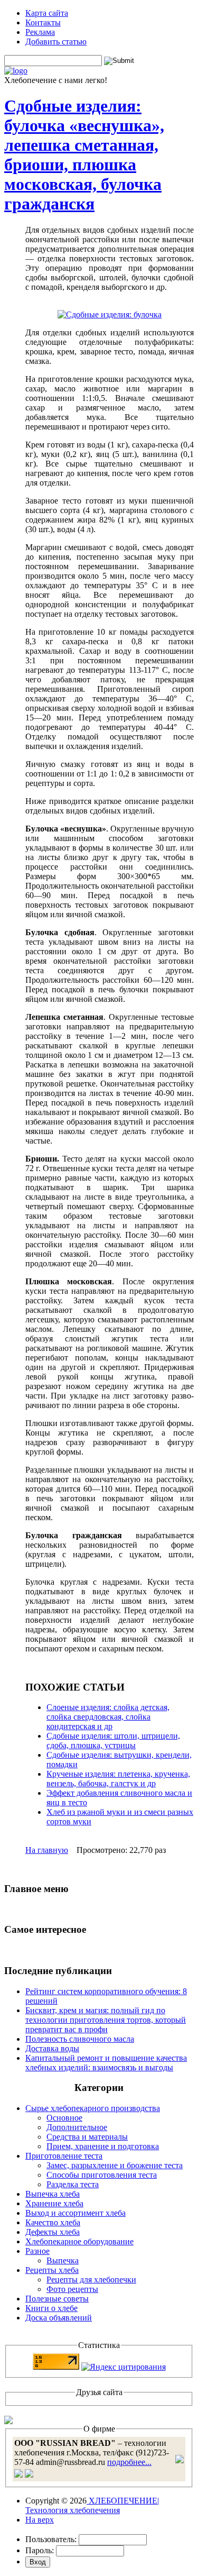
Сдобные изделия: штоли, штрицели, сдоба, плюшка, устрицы (113, 1741)
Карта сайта (47, 13)
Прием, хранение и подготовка (103, 2146)
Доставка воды (52, 2048)
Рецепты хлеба (52, 2270)
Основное (64, 2118)
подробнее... (129, 2462)
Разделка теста (73, 2184)
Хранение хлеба (54, 2203)
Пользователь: (51, 2539)
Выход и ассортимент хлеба (76, 2213)
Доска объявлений (59, 2318)
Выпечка (63, 2260)
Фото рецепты (72, 2289)
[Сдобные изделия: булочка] (110, 314)
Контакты (43, 22)
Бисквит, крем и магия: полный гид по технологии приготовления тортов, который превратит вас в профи (106, 2020)
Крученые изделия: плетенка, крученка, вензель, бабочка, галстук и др (118, 1779)
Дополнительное (77, 2127)
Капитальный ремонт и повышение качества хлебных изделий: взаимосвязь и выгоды (106, 2063)
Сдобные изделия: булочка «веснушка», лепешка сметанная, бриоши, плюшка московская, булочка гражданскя (84, 155)
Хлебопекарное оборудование (79, 2241)
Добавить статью (56, 42)
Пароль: (40, 2550)
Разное (37, 2251)
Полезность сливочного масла (80, 2039)
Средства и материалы (87, 2137)
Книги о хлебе (51, 2308)
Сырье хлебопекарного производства (93, 2108)
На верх (40, 2520)
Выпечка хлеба (53, 2194)
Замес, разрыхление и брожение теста (115, 2165)
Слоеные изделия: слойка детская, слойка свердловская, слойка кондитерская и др (108, 1717)
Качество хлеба (53, 2222)
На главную (47, 1850)
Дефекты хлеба (53, 2232)
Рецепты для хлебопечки (91, 2280)
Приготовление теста (64, 2156)
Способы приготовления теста (102, 2175)
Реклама (40, 32)
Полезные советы (57, 2299)
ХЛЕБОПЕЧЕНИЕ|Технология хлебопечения (92, 2505)
